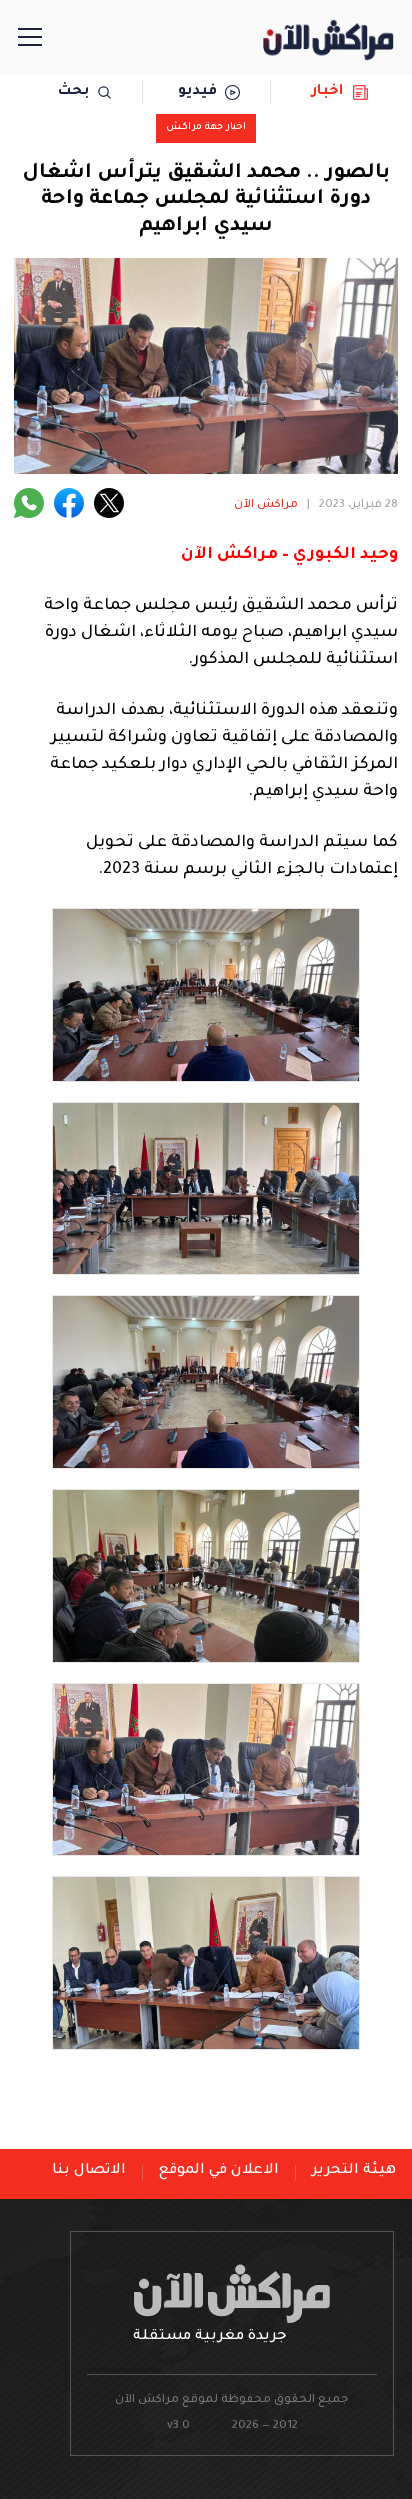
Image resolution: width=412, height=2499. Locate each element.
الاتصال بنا (89, 2171)
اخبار (327, 92)
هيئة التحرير (354, 2171)
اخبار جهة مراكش (206, 127)
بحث (73, 92)
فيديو (197, 92)
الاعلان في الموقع (219, 2171)
